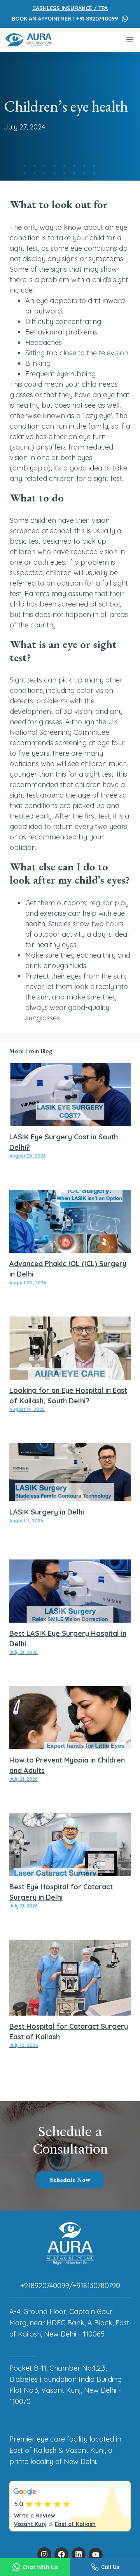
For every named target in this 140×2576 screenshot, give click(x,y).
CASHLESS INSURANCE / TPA (70, 8)
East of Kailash (75, 2524)
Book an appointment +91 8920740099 (65, 19)
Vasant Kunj (30, 2524)
